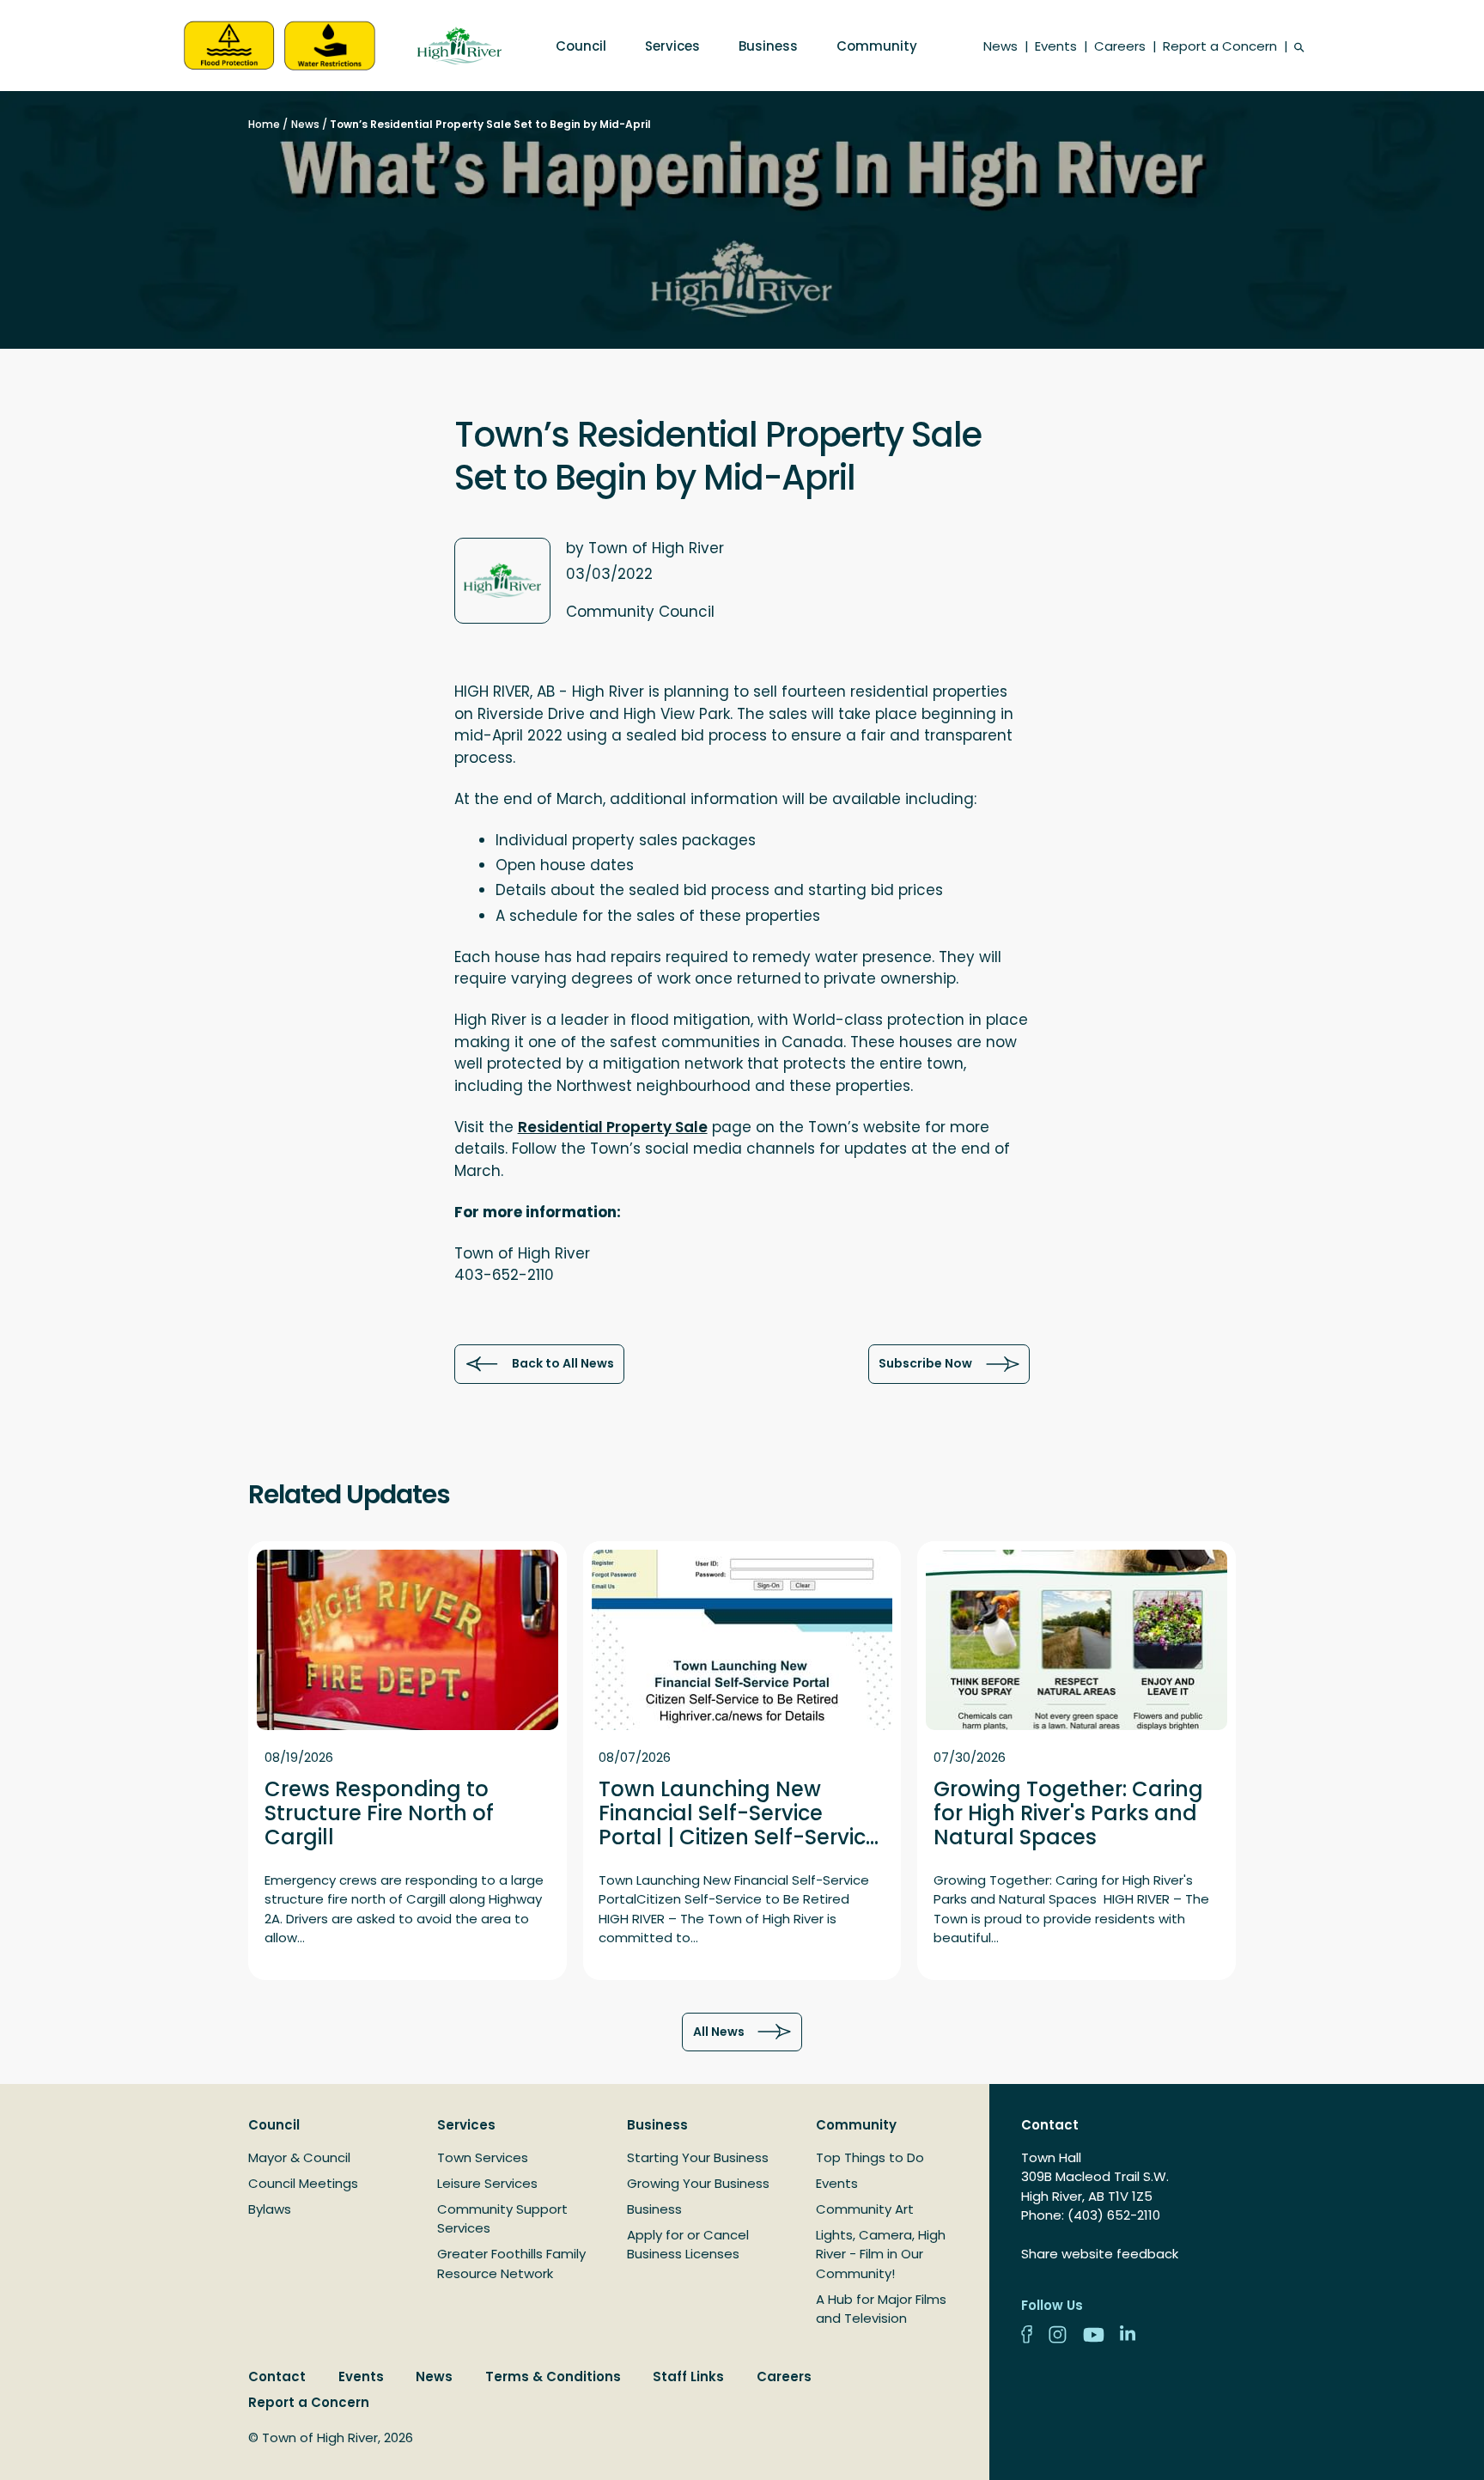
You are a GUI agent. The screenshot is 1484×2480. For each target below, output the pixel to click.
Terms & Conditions (553, 2376)
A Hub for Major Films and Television (881, 2309)
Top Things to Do (870, 2157)
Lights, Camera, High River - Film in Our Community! (881, 2254)
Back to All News (563, 1363)
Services (672, 46)
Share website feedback (1100, 2254)
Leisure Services (487, 2183)
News (1000, 46)
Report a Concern (1220, 46)
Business (768, 46)
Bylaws (270, 2209)
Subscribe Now (925, 1363)
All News (719, 2032)
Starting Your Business (698, 2157)
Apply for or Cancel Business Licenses (688, 2245)
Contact (277, 2376)
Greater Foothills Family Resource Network (511, 2264)
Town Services (483, 2157)
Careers (1120, 46)
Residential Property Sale (613, 1127)
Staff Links (688, 2376)
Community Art (865, 2209)
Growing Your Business (698, 2183)
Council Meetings (303, 2183)
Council (581, 46)
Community (877, 46)
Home (264, 124)
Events (1056, 46)
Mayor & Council (299, 2157)
